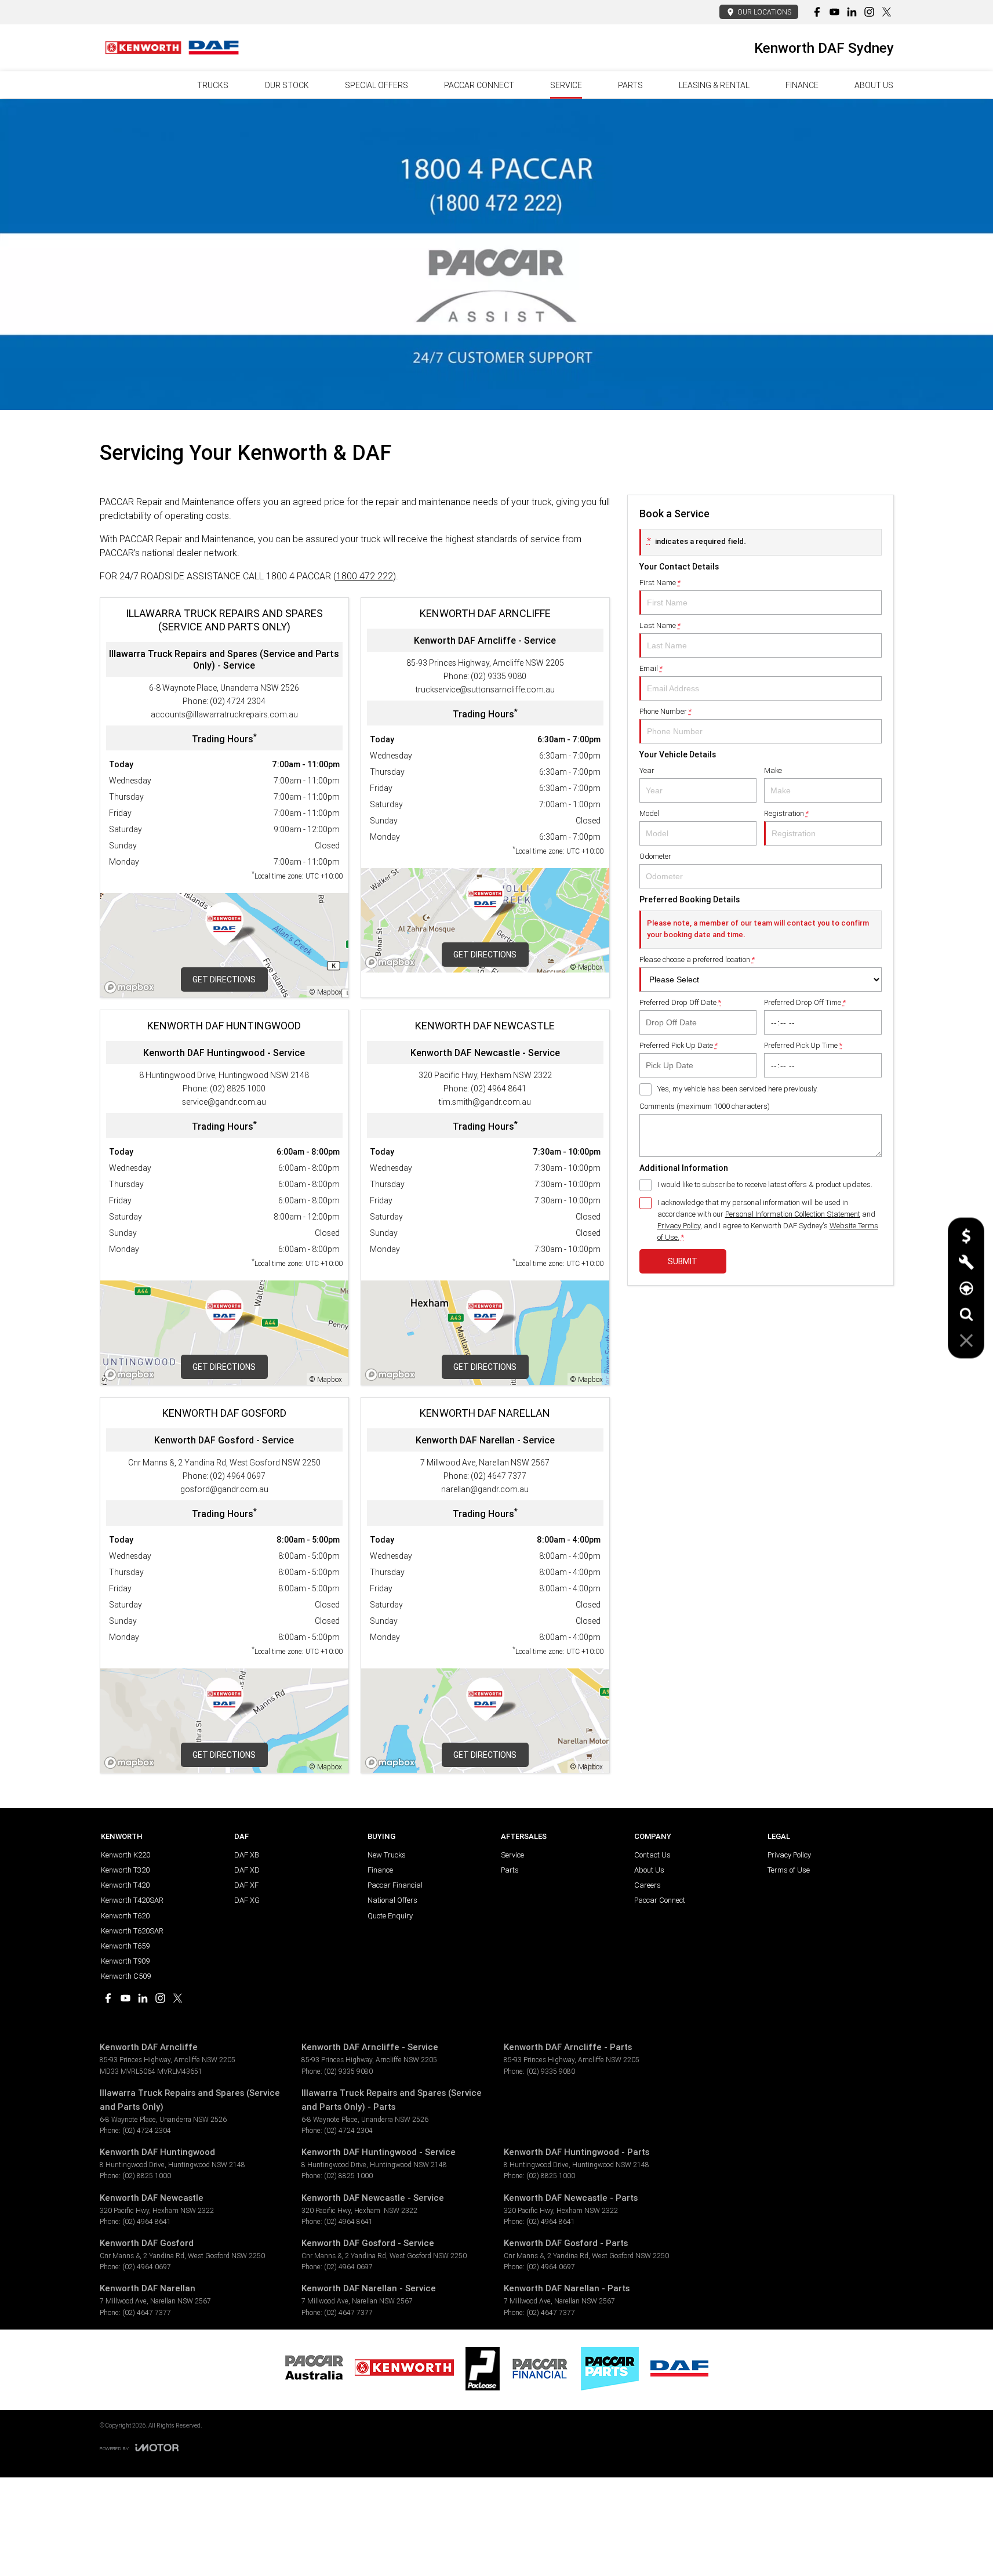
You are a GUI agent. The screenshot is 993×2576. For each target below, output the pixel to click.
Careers (648, 1885)
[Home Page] (172, 48)
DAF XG (247, 1900)
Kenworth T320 (125, 1870)
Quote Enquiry (390, 1916)
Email (651, 668)
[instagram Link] (869, 12)
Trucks (213, 85)
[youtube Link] (834, 12)
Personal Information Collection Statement (793, 1214)
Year (647, 770)
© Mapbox (326, 992)
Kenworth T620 (125, 1916)
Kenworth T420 (125, 1885)
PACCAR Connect (479, 85)
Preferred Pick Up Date (679, 1045)
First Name (660, 583)
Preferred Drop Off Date (680, 1002)
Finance (802, 85)
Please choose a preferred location (697, 959)
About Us (874, 85)
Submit (683, 1261)
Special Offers (377, 85)
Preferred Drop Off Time (805, 1002)
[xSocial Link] (887, 12)
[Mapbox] (132, 987)
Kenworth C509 (126, 1976)
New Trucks (387, 1855)
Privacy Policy (679, 1226)
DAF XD (247, 1870)
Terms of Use (789, 1870)
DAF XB (247, 1855)
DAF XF (246, 1885)
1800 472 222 (365, 576)
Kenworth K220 (126, 1855)
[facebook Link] (817, 12)
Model (649, 813)
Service (566, 85)
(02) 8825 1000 (238, 1089)
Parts (630, 85)
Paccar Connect (660, 1900)
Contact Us (652, 1855)
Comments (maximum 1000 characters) (705, 1106)
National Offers (392, 1900)
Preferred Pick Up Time (803, 1045)
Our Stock (287, 85)
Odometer (655, 856)
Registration (786, 813)
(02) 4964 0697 (238, 1476)
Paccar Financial (395, 1885)
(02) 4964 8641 (499, 1089)
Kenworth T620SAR (132, 1931)
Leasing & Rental (714, 85)
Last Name (660, 625)
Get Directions (224, 979)
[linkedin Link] (852, 12)
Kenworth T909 (125, 1961)
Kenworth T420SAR (132, 1900)
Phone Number (665, 711)
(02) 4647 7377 (499, 1476)
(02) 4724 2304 (238, 701)
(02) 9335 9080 (499, 676)
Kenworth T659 (125, 1946)
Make (773, 770)
